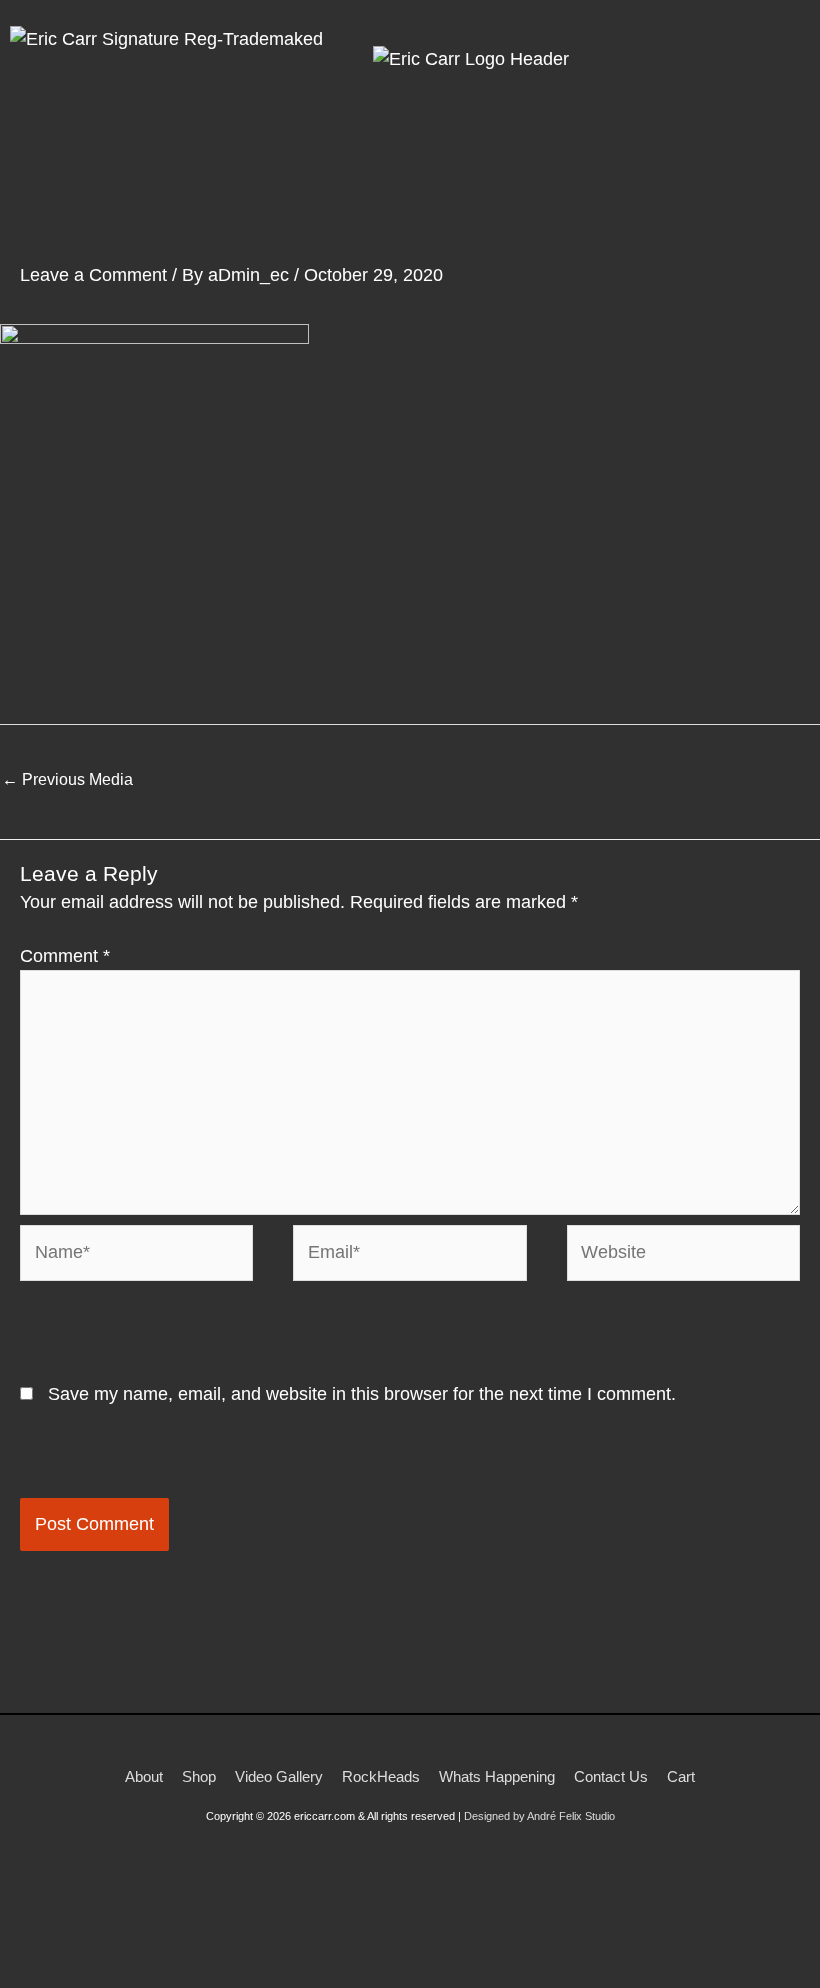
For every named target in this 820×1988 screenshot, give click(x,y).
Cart (681, 1776)
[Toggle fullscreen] (95, 1949)
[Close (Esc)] (225, 1949)
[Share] (160, 1949)
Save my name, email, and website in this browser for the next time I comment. (362, 1394)
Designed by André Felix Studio (539, 1816)
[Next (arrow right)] (95, 1978)
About (144, 1776)
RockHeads (381, 1776)
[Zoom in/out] (30, 1949)
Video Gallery (279, 1776)
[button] (589, 161)
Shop (199, 1776)
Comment (65, 956)
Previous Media (67, 779)
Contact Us (611, 1776)
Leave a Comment (93, 275)
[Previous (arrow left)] (30, 1978)
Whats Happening (497, 1776)
